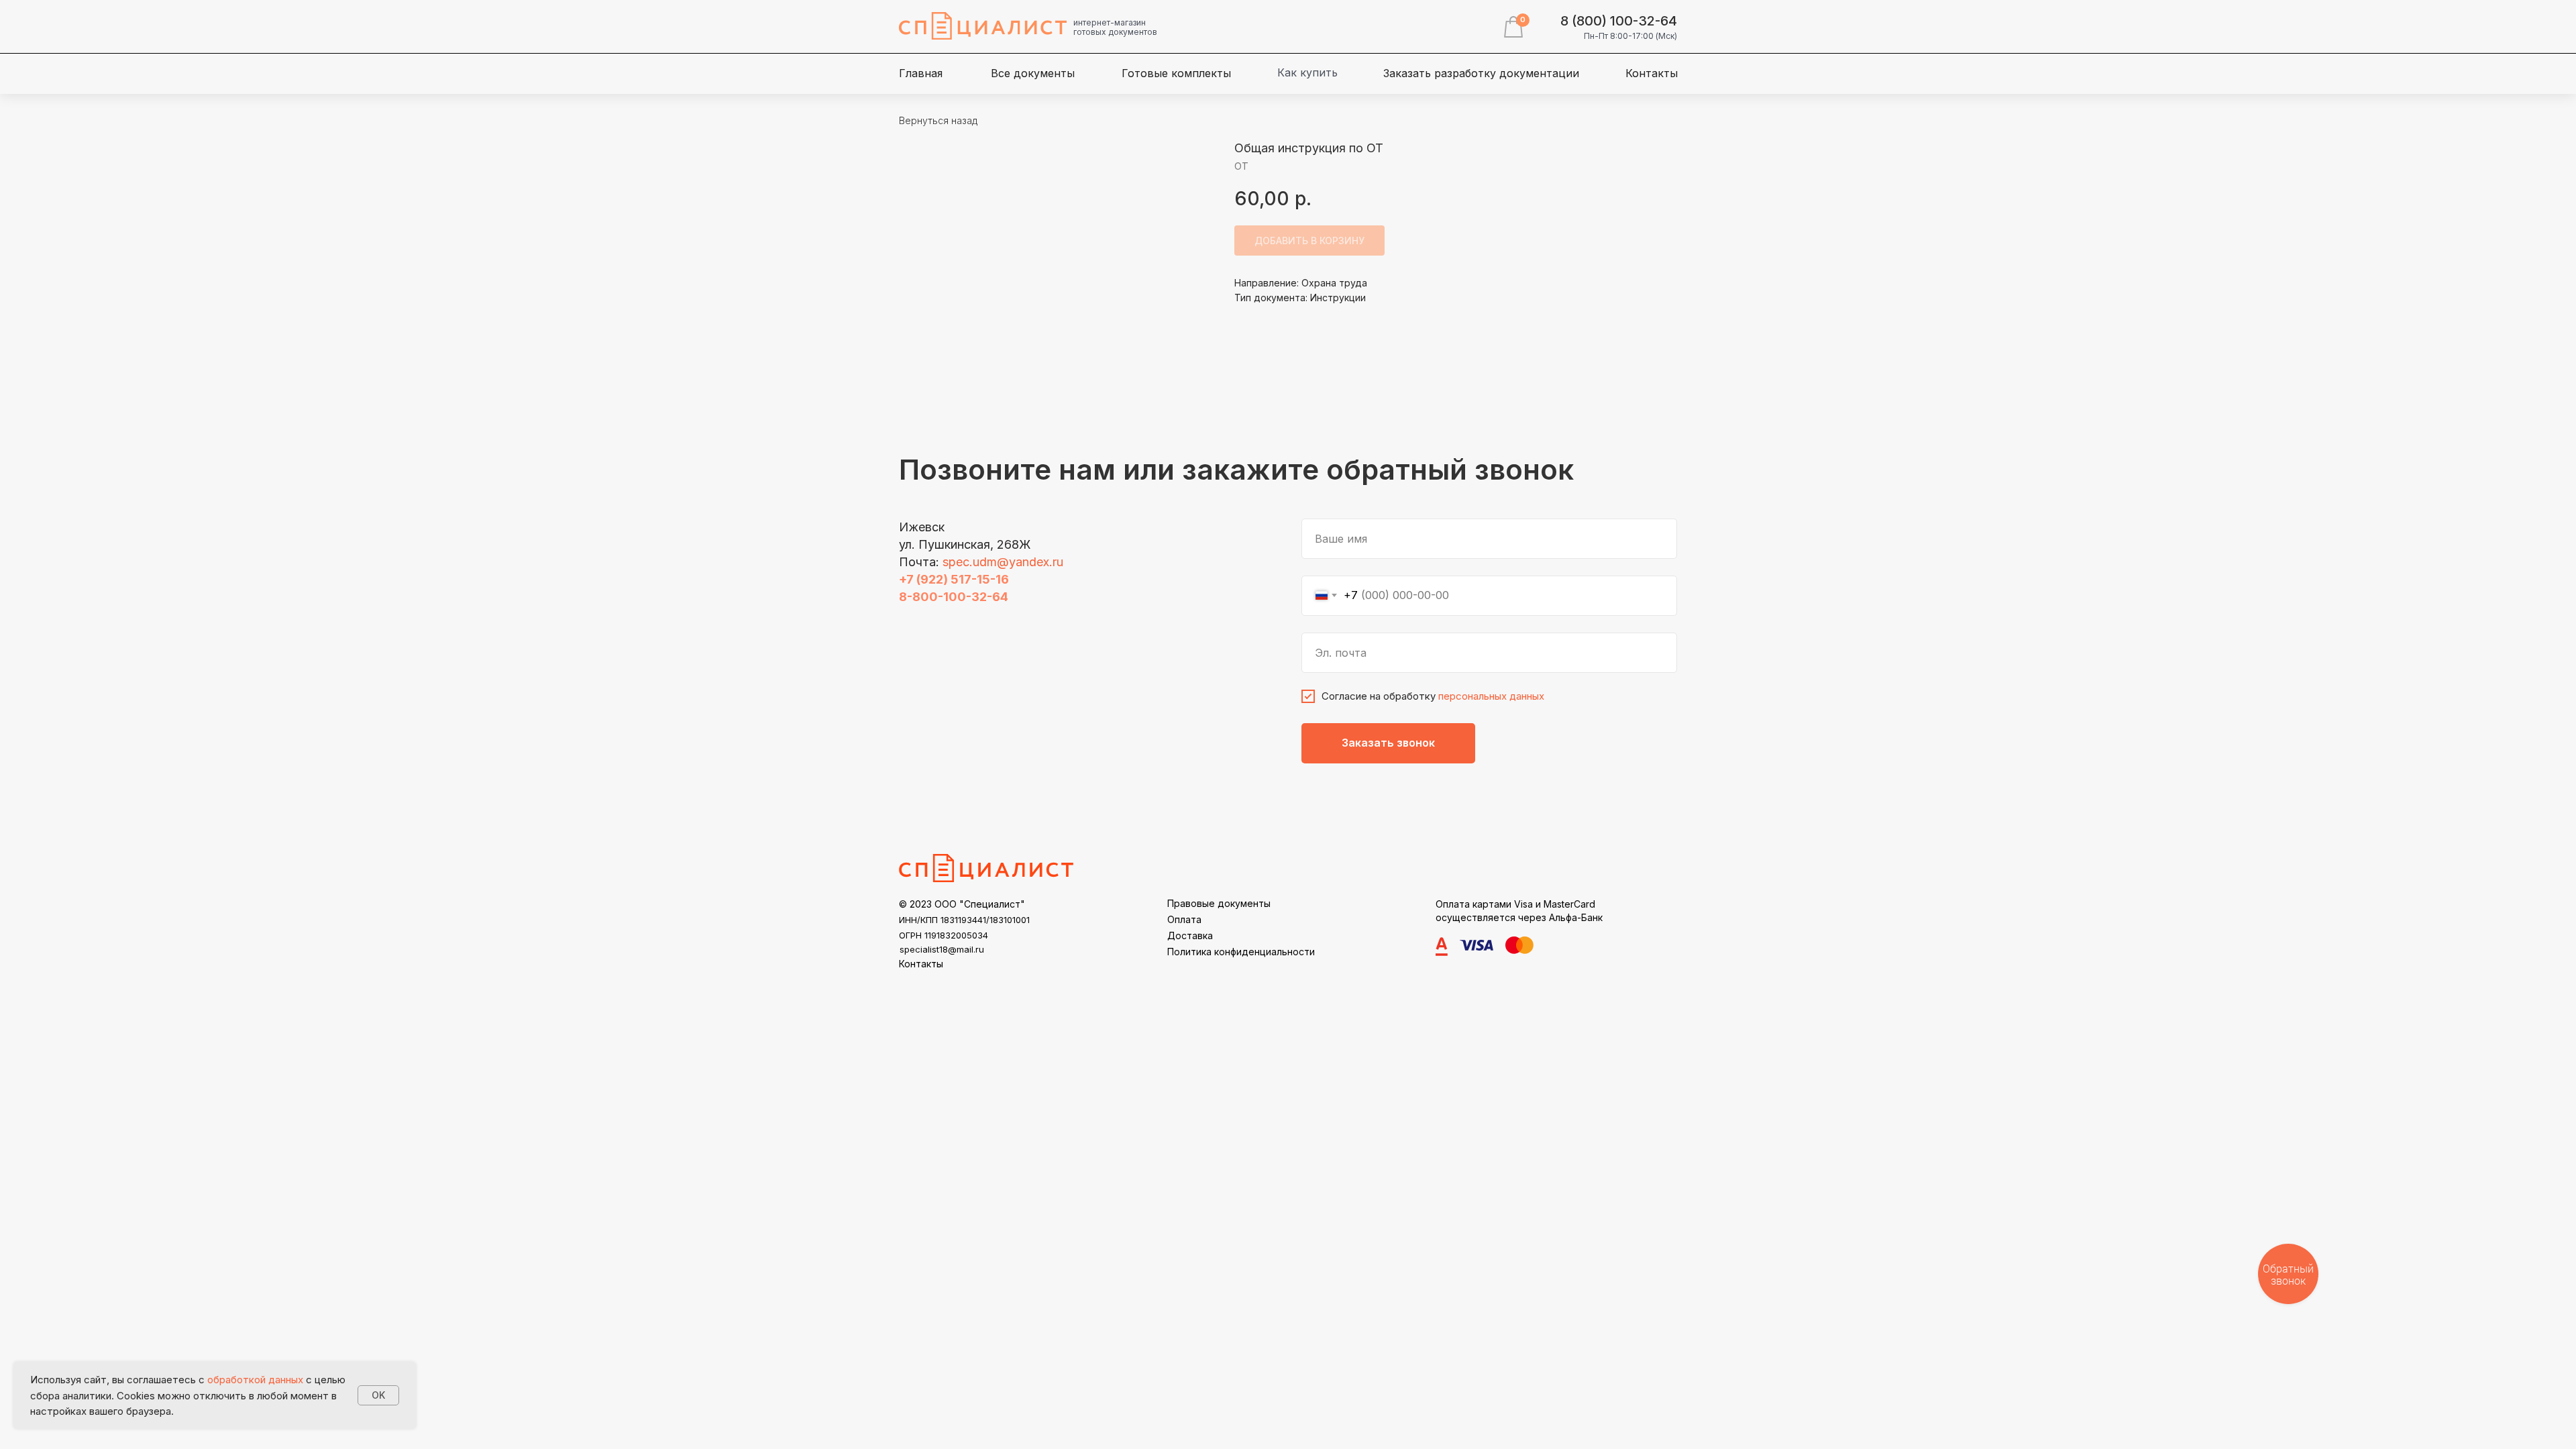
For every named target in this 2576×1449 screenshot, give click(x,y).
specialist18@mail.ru (942, 949)
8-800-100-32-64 (954, 597)
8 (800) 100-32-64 (1619, 21)
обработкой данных (255, 1380)
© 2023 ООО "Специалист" (962, 904)
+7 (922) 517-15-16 (954, 579)
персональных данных (1491, 696)
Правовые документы (1219, 903)
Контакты (921, 964)
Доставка (1190, 935)
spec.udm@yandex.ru (1003, 562)
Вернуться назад (938, 120)
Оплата (1184, 919)
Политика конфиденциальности (1241, 952)
